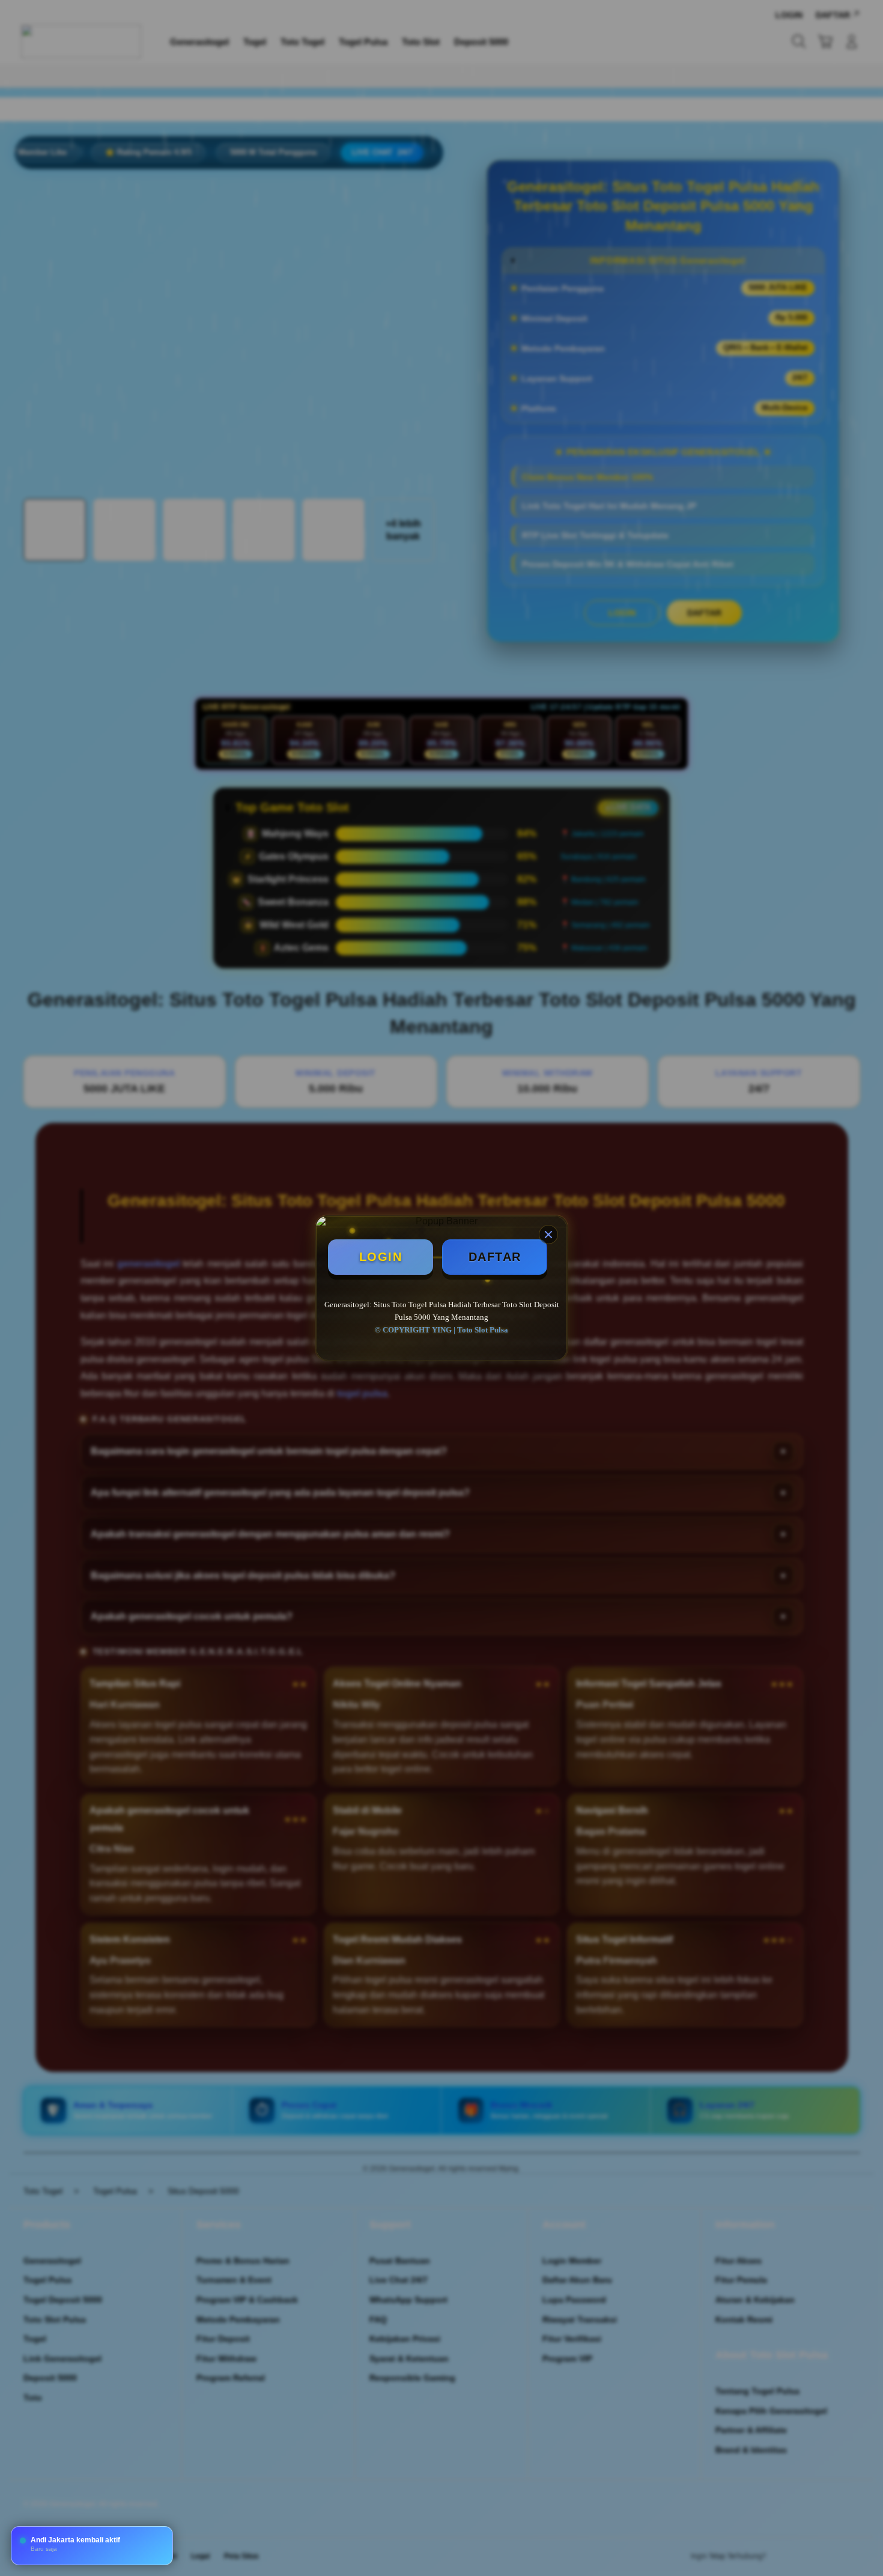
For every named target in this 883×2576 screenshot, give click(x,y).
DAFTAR (495, 1257)
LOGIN (381, 1257)
